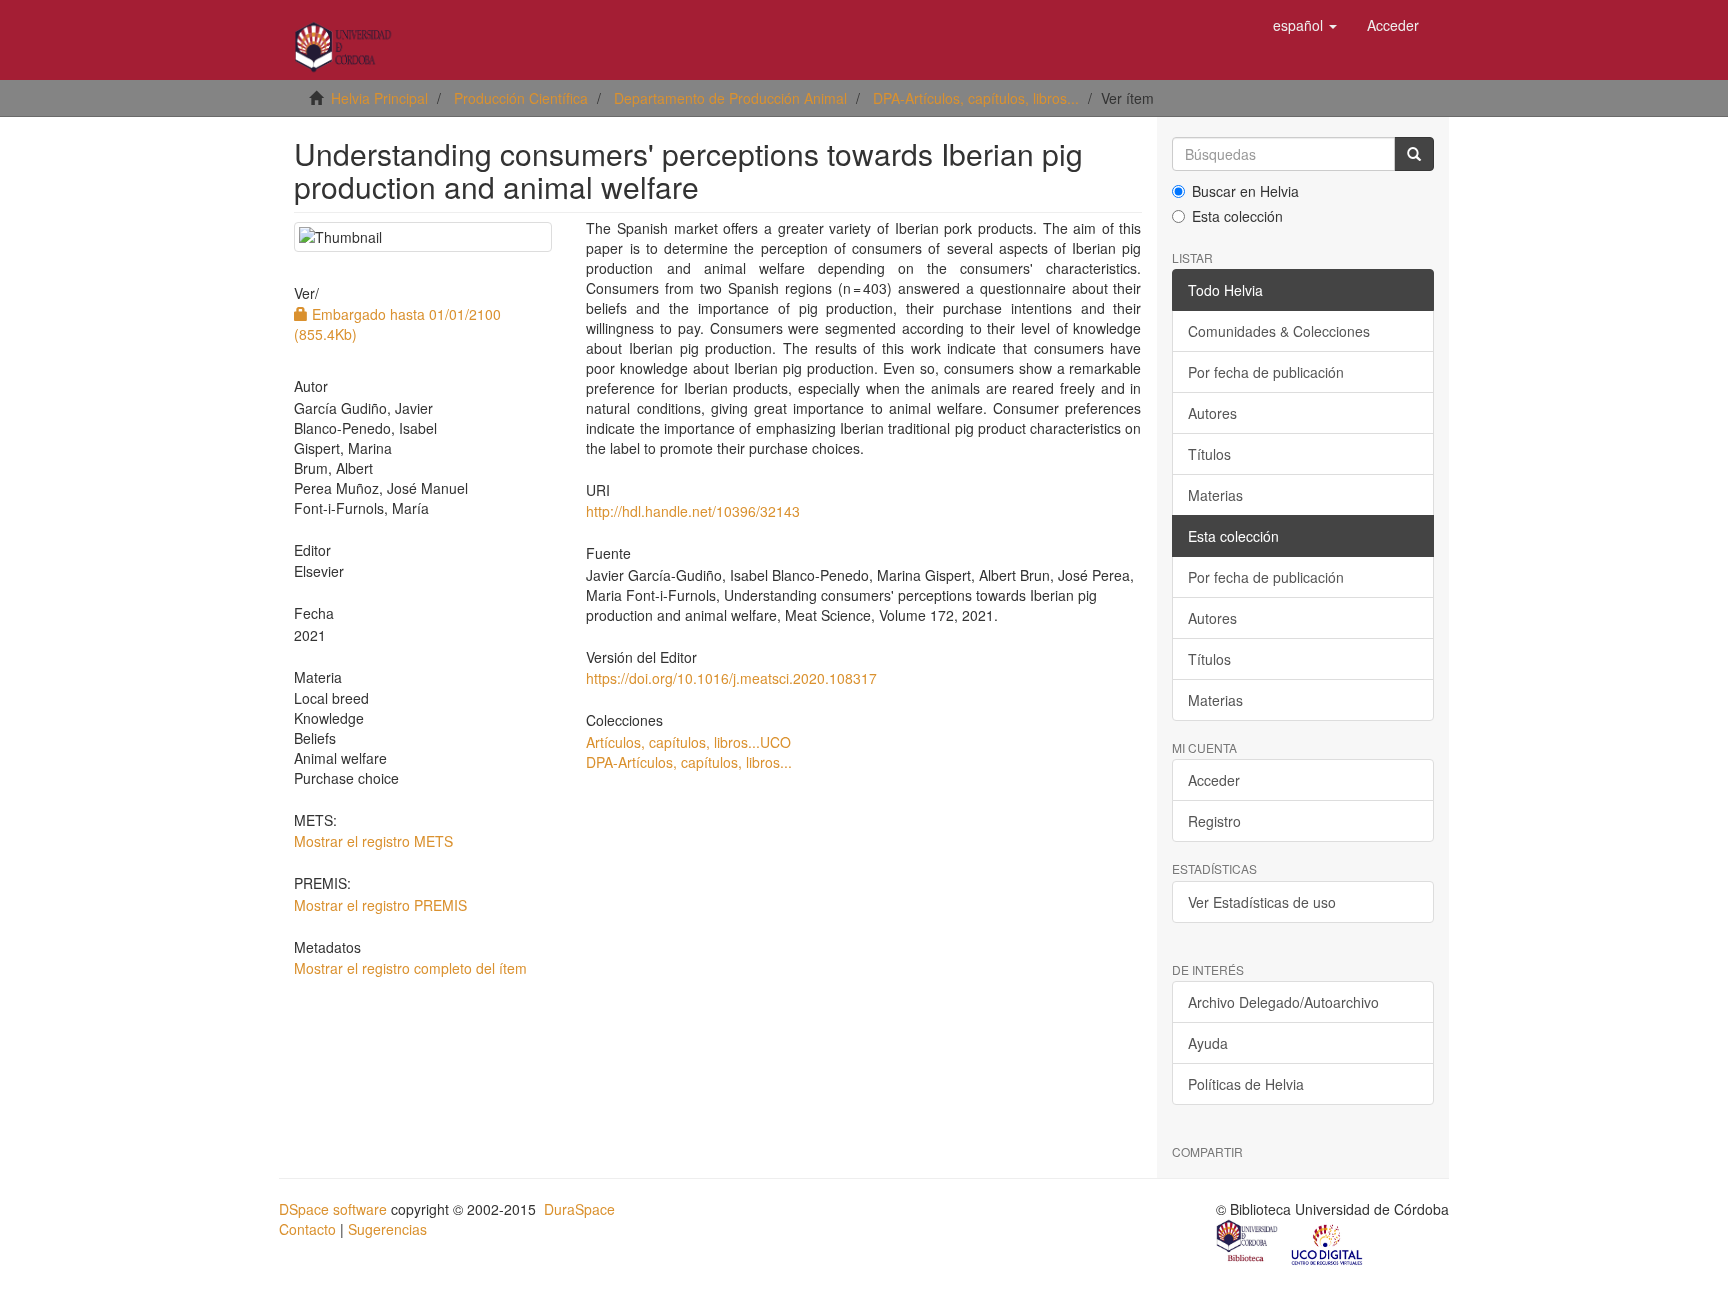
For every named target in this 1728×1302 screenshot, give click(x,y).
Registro (1214, 821)
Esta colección (1237, 216)
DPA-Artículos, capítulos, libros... (976, 98)
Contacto (307, 1229)
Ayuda (1208, 1043)
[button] (1305, 25)
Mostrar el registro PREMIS (380, 905)
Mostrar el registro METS (373, 841)
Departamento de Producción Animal (730, 98)
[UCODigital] (1328, 1243)
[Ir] (1414, 154)
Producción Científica (521, 98)
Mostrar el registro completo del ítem (410, 968)
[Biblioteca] (1248, 1243)
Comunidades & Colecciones (1279, 331)
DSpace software (333, 1209)
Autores (1212, 413)
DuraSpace (579, 1209)
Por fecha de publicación (1266, 372)
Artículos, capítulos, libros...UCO (688, 742)
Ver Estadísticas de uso (1262, 902)
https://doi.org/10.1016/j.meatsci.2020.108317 (731, 678)
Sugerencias (387, 1229)
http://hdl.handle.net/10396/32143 (693, 511)
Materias (1215, 495)
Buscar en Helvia (1245, 191)
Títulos (1209, 454)
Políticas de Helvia (1246, 1084)
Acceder (1214, 780)
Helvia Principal (379, 98)
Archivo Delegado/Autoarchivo (1283, 1002)
